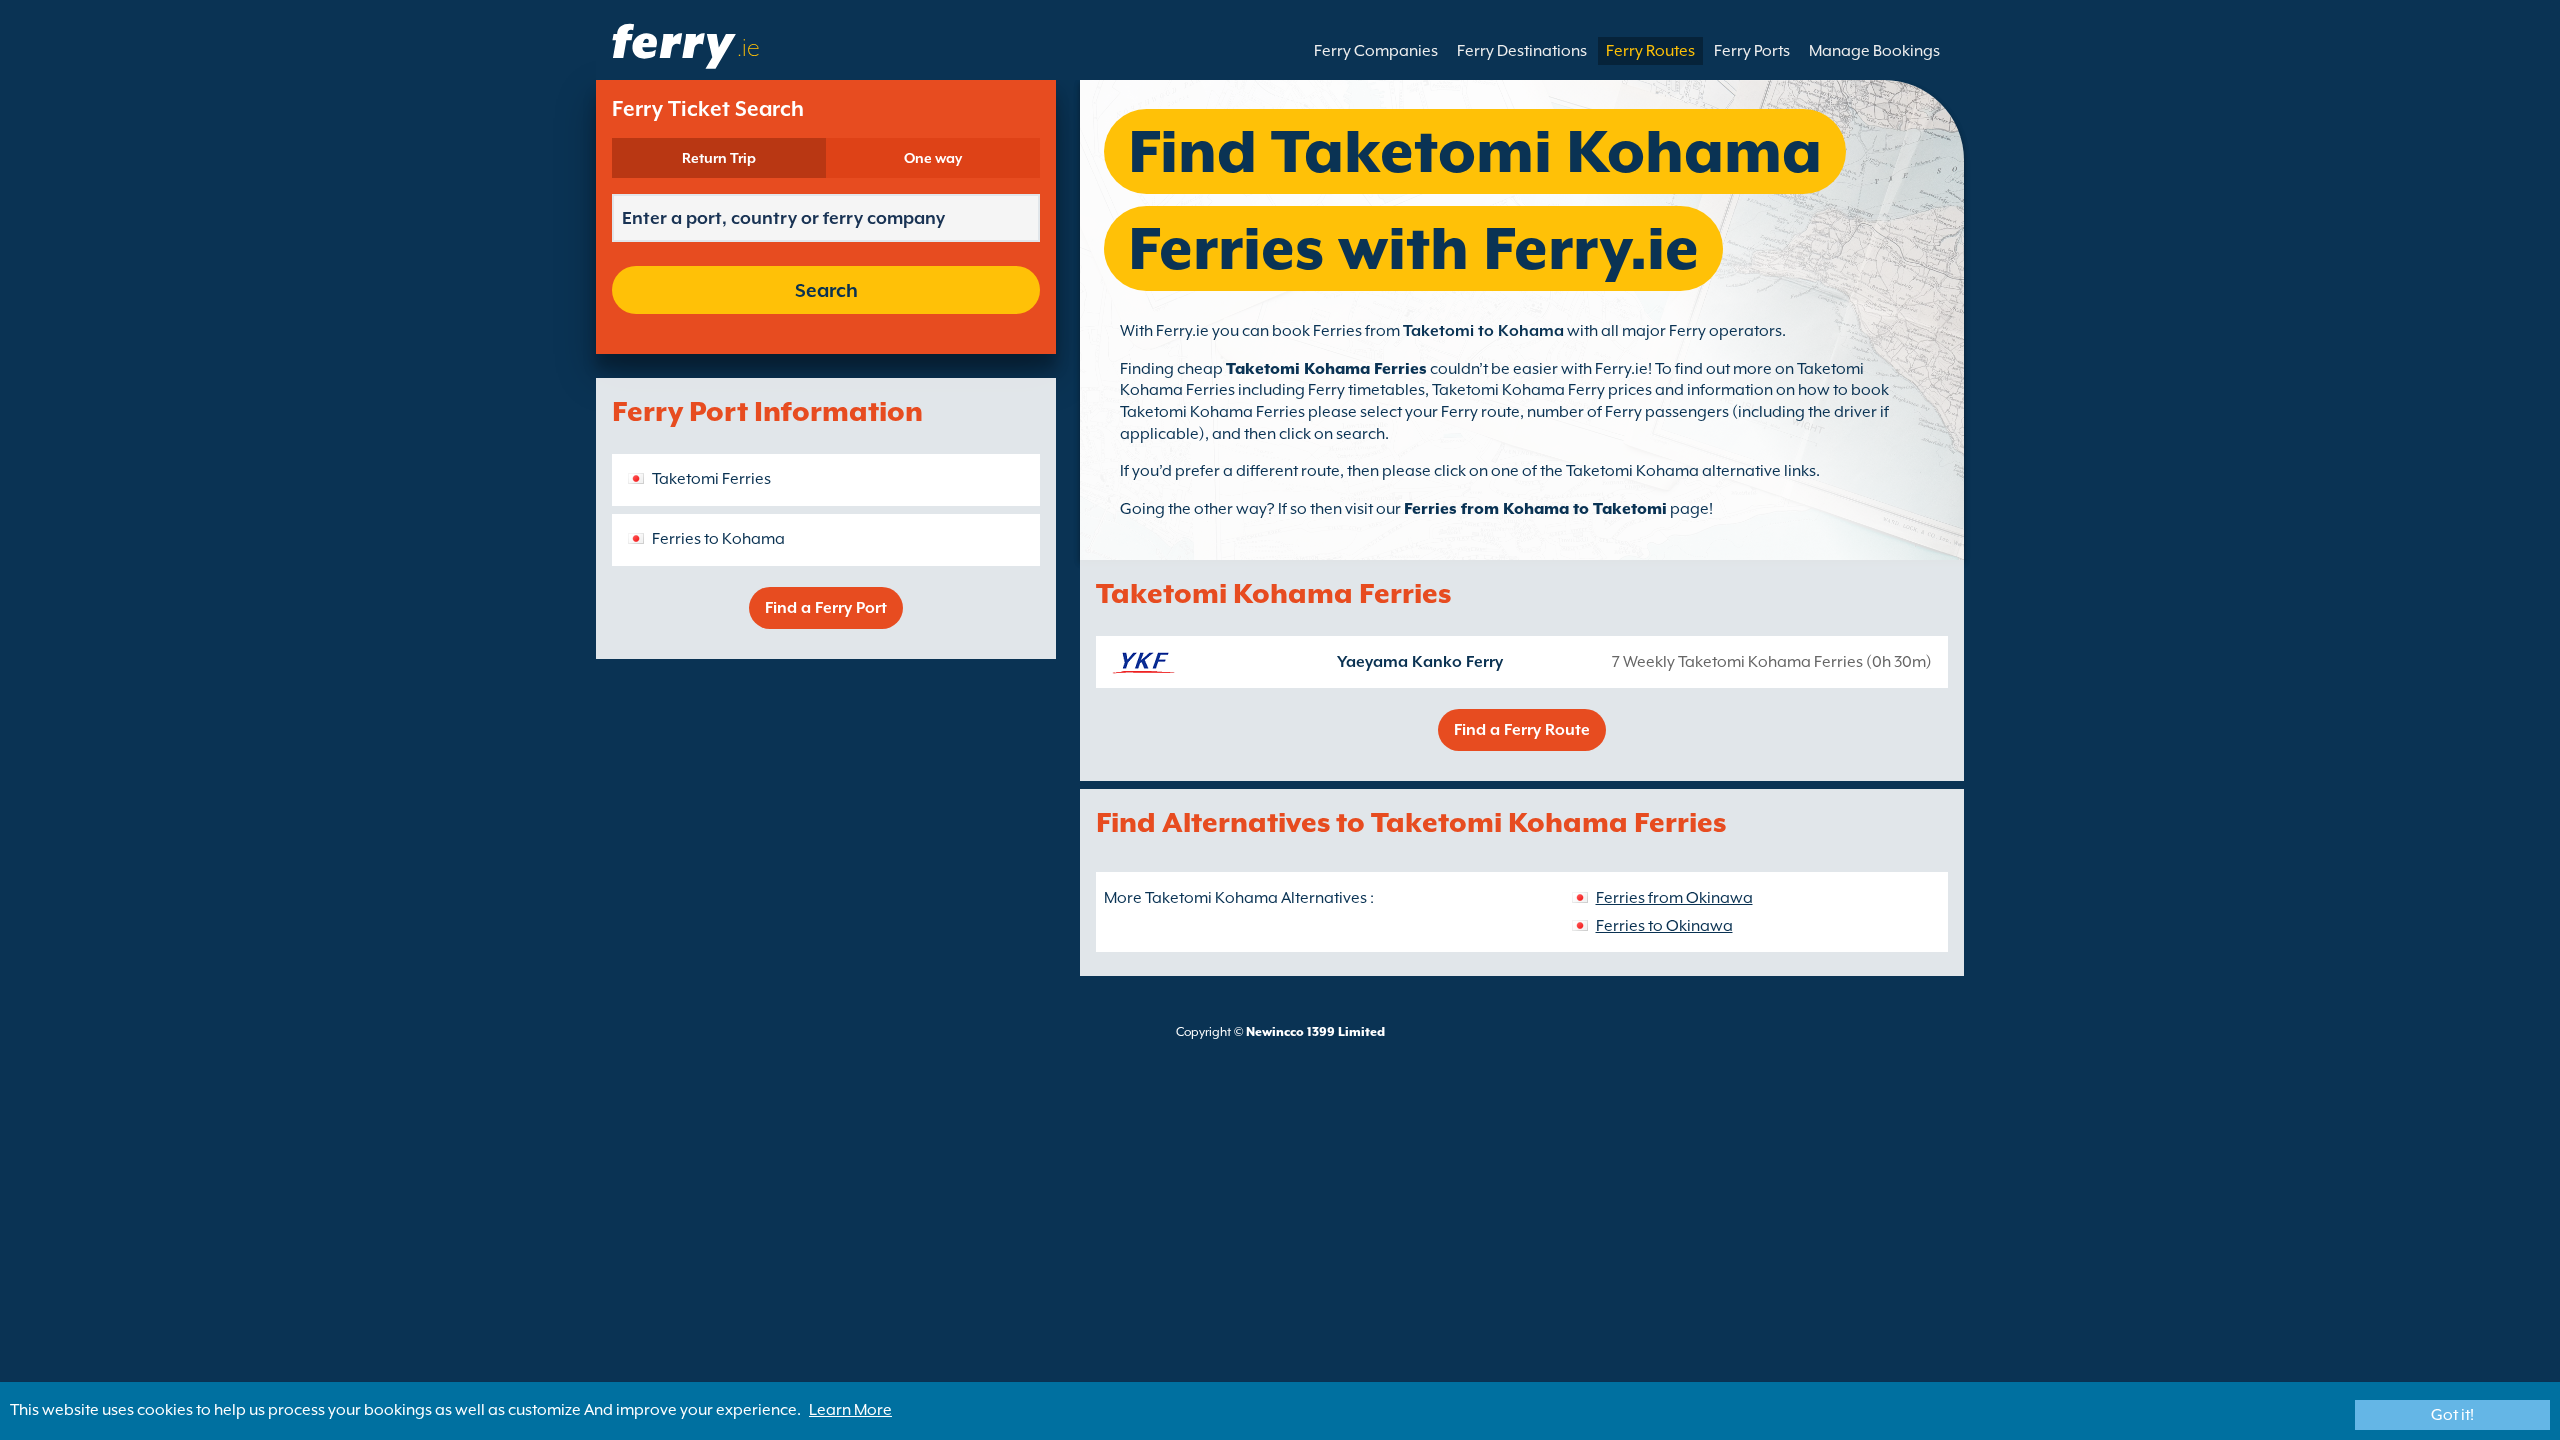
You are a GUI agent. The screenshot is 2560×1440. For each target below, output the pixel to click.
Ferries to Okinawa (1664, 926)
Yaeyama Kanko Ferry (1420, 662)
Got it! (2452, 1415)
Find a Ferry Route (1522, 730)
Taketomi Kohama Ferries (1326, 369)
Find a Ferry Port (826, 608)
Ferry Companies (1376, 51)
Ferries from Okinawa (1674, 898)
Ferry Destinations (1522, 51)
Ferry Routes (1650, 51)
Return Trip (719, 158)
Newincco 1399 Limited (1315, 1032)
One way (933, 158)
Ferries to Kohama (718, 539)
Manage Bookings (1874, 51)
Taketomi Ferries (711, 479)
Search (826, 290)
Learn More (850, 1410)
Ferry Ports (1752, 51)
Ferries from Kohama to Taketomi (1535, 509)
